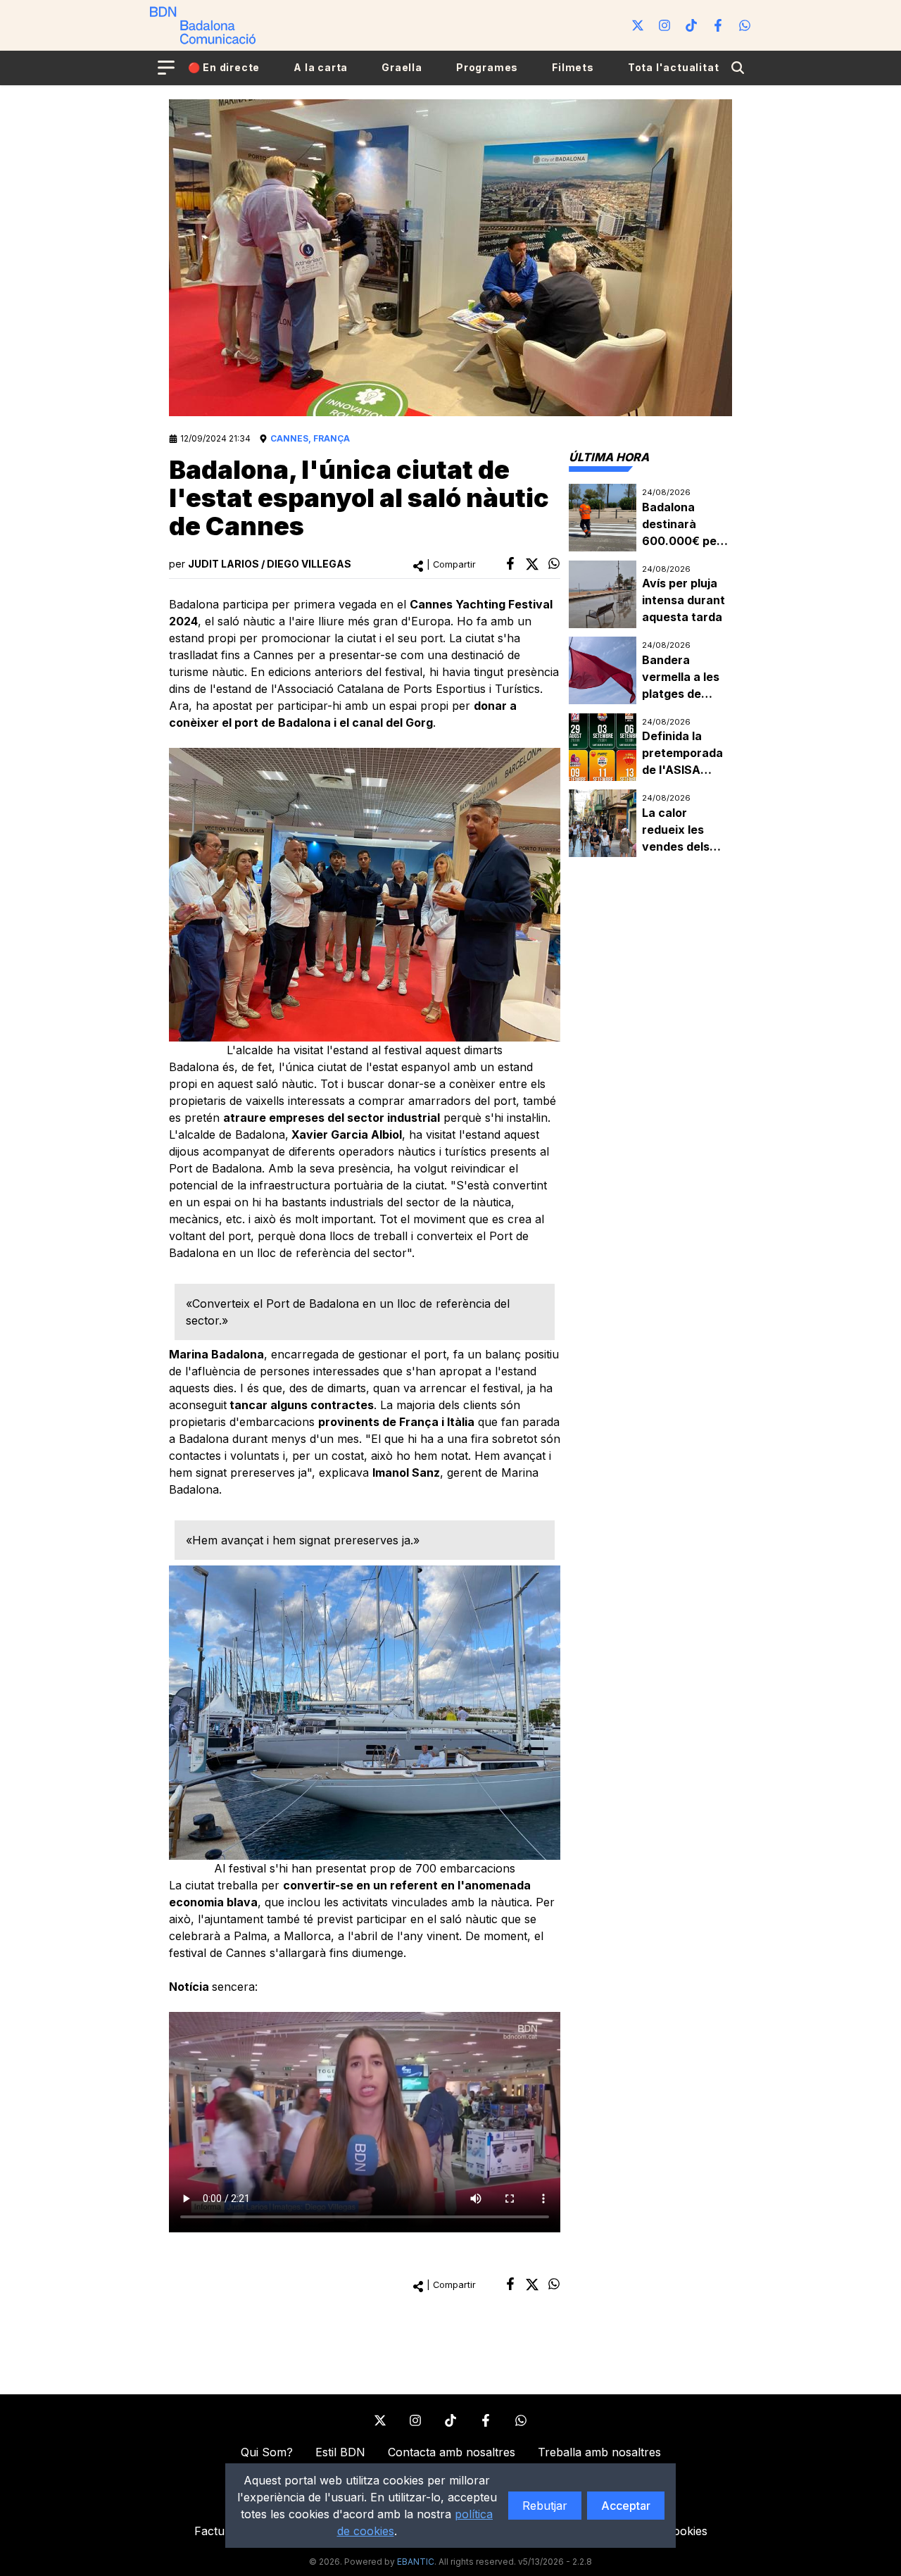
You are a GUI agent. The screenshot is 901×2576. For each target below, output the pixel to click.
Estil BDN (340, 2452)
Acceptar (626, 2506)
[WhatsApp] (745, 25)
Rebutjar (545, 2506)
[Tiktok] (691, 25)
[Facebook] (718, 25)
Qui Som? (267, 2452)
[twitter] (532, 564)
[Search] (738, 68)
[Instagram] (664, 25)
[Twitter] (638, 25)
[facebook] (510, 563)
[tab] (609, 457)
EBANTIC (416, 2562)
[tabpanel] (650, 671)
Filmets (573, 67)
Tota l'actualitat (674, 67)
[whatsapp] (554, 563)
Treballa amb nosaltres (599, 2452)
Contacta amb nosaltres (452, 2452)
